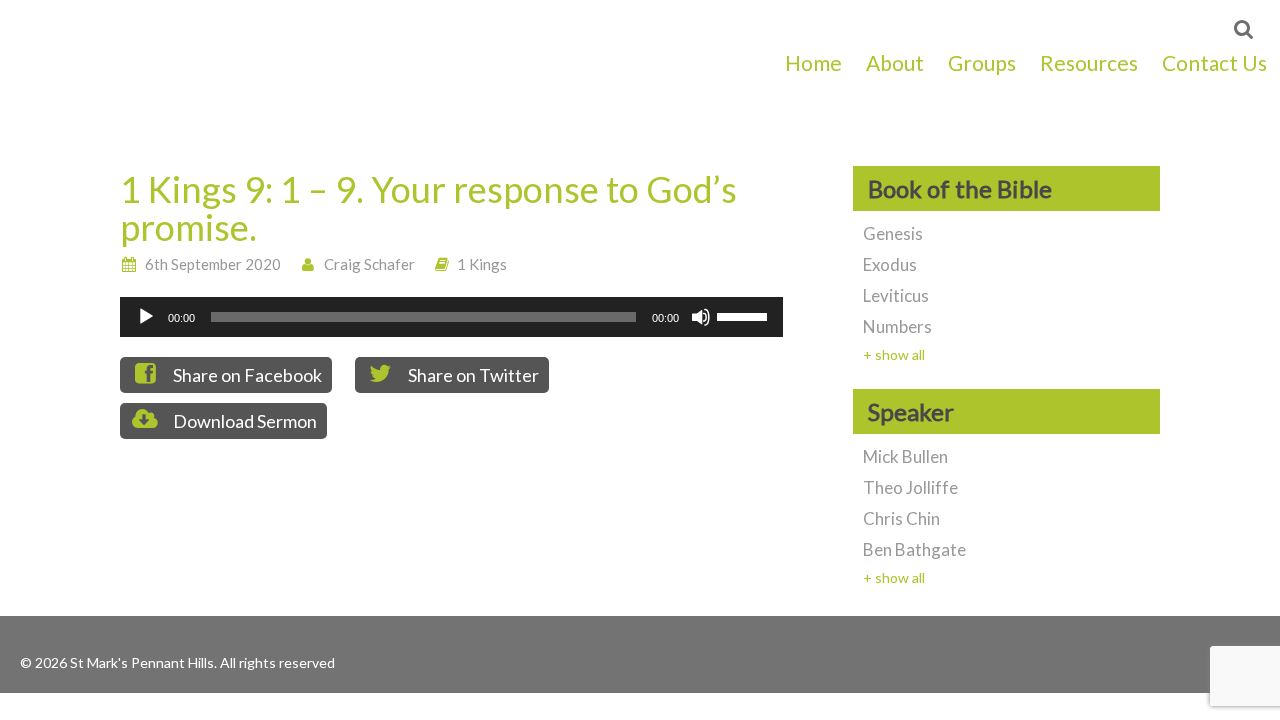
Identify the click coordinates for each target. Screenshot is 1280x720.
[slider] (745, 315)
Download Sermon (243, 421)
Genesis (893, 233)
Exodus (890, 264)
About (895, 62)
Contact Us (1214, 62)
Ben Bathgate (914, 549)
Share (246, 375)
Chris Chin (901, 518)
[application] (451, 317)
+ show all (894, 354)
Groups (982, 62)
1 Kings (482, 264)
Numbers (897, 326)
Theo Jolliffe (910, 487)
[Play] (146, 317)
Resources (1089, 62)
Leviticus (896, 295)
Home (813, 62)
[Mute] (701, 317)
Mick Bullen (905, 456)
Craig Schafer (369, 264)
